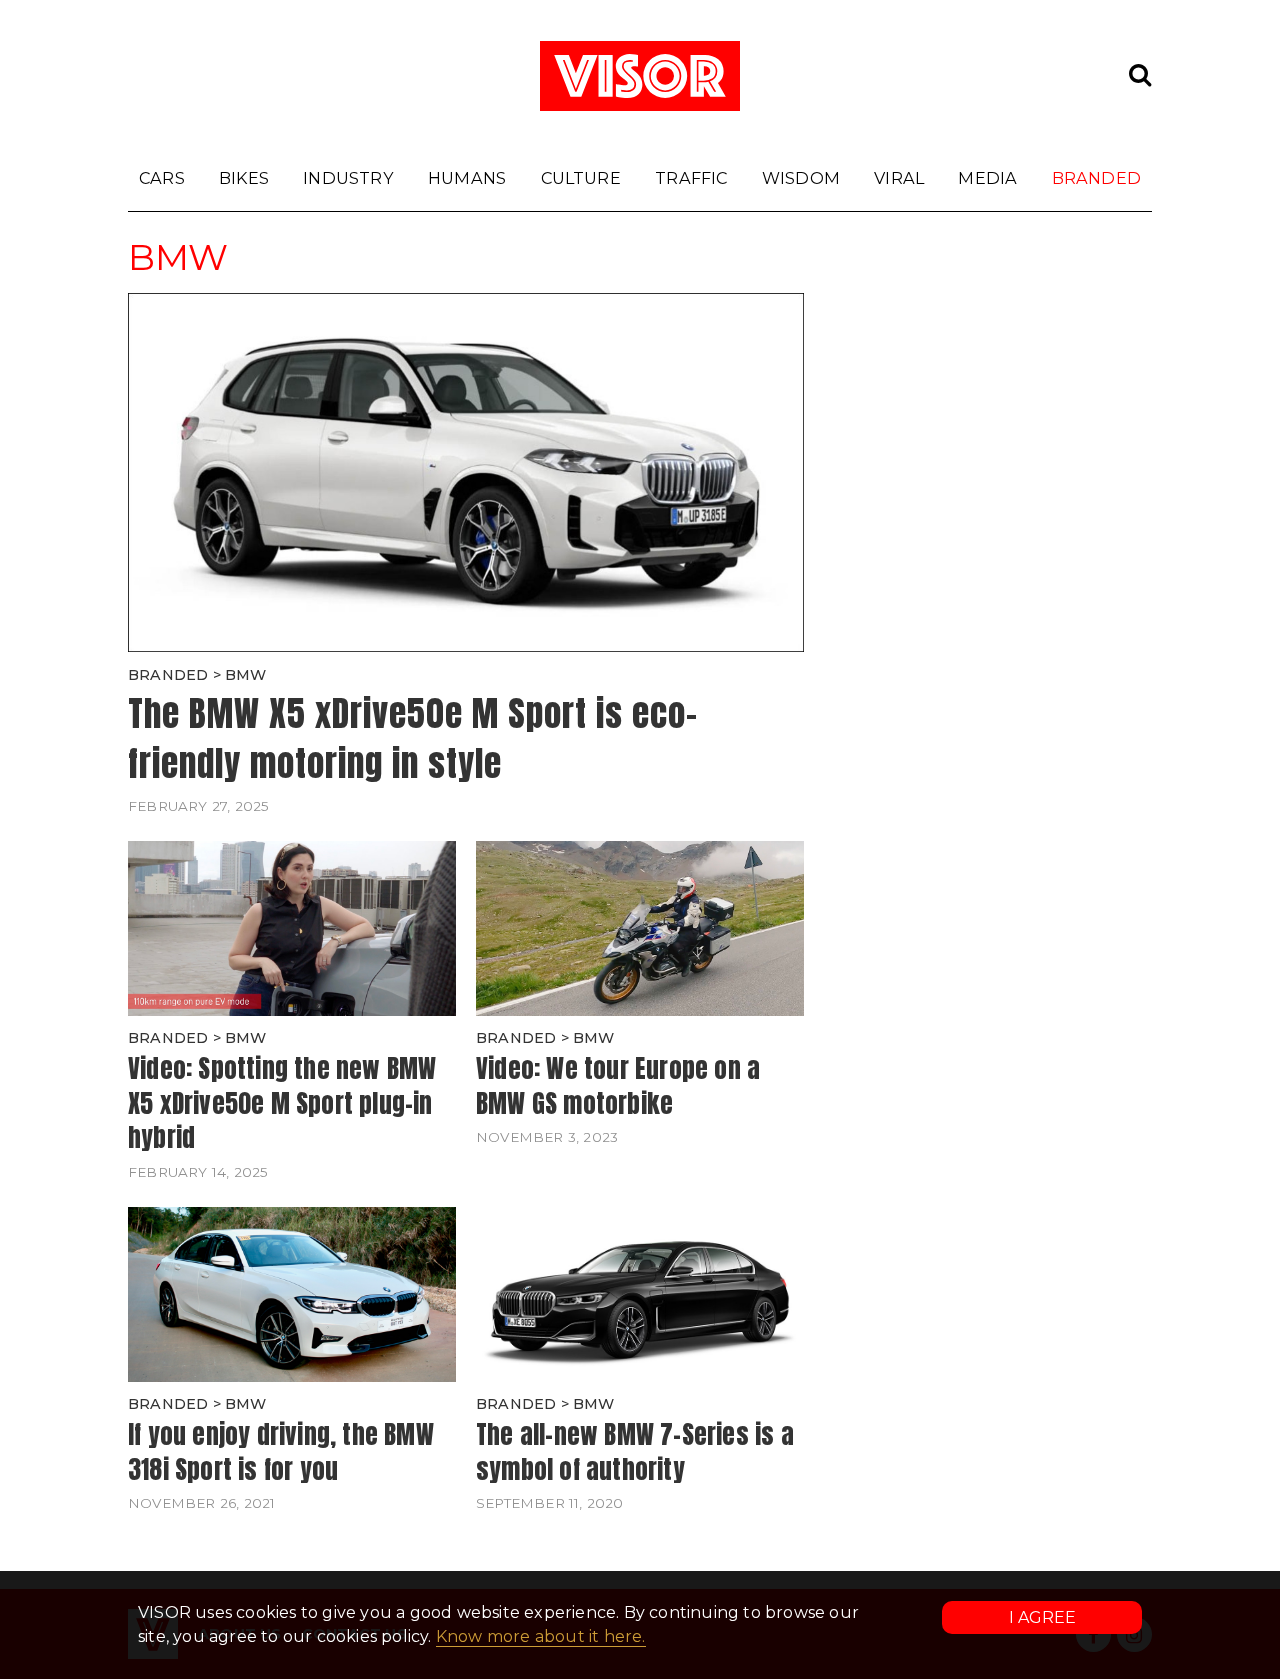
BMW (246, 675)
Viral (899, 178)
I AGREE (1042, 1617)
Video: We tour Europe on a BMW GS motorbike (618, 1085)
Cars (162, 178)
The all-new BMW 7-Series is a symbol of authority (635, 1451)
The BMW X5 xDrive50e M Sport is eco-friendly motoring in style (413, 739)
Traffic (691, 178)
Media (987, 178)
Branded (1096, 178)
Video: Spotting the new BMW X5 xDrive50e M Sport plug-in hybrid (282, 1102)
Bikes (244, 178)
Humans (467, 178)
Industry (348, 178)
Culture (581, 178)
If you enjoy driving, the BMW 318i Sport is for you (281, 1451)
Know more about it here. (541, 1636)
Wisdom (801, 178)
